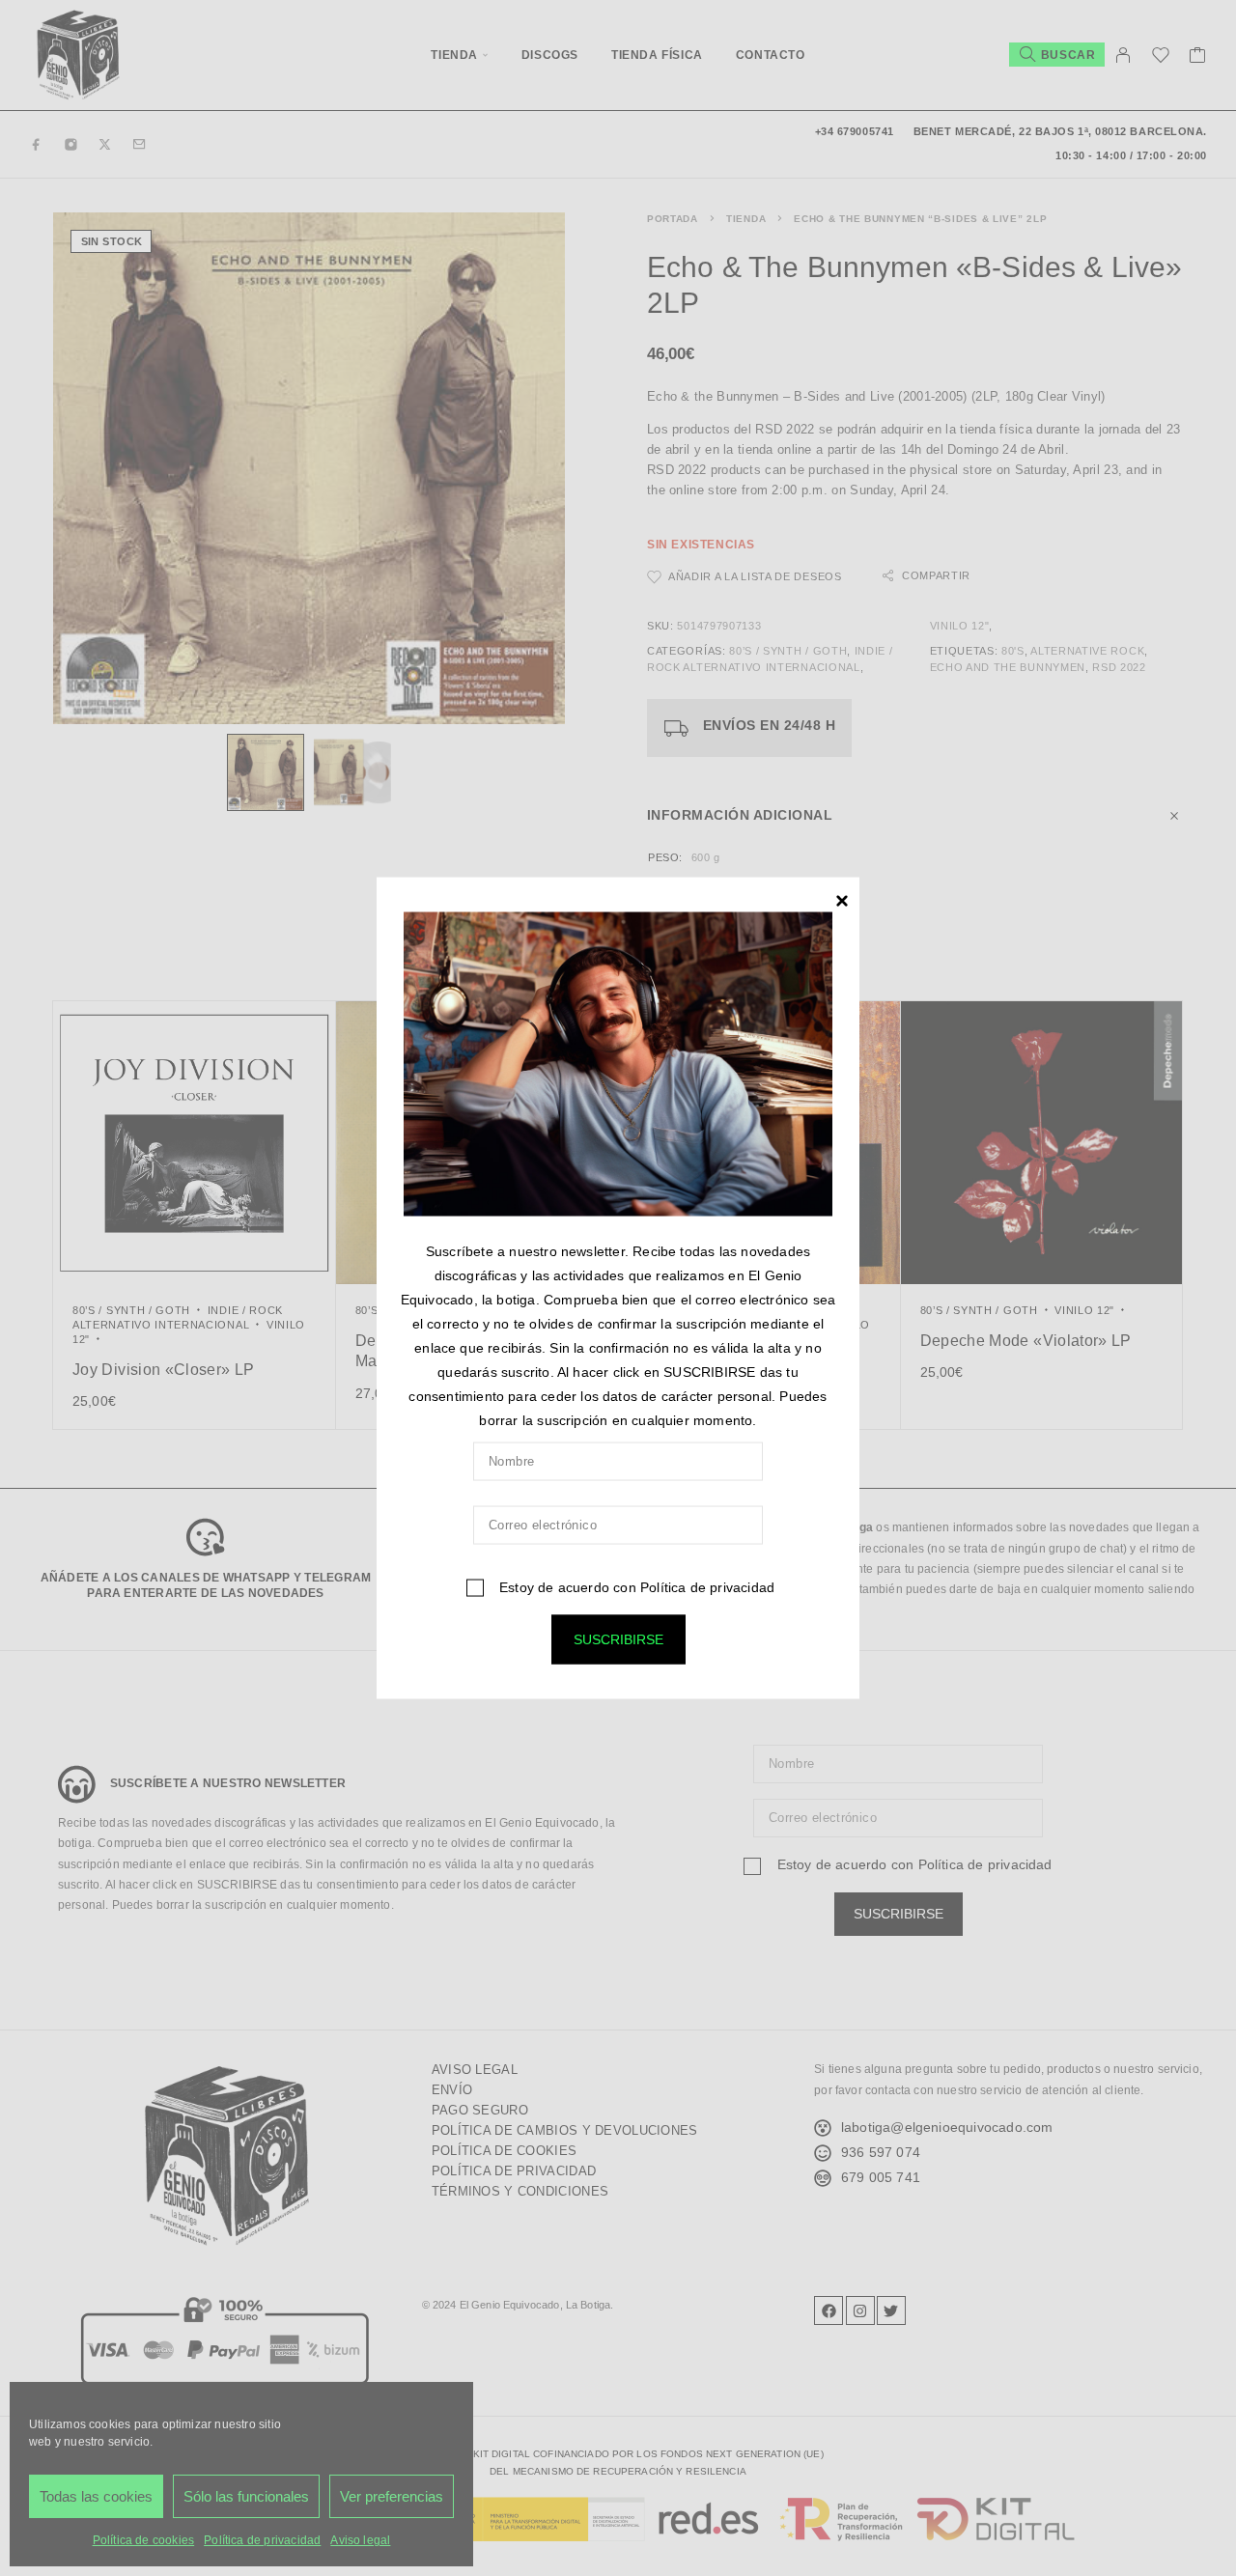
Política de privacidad (707, 1586)
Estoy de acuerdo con (635, 1586)
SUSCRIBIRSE (618, 1638)
